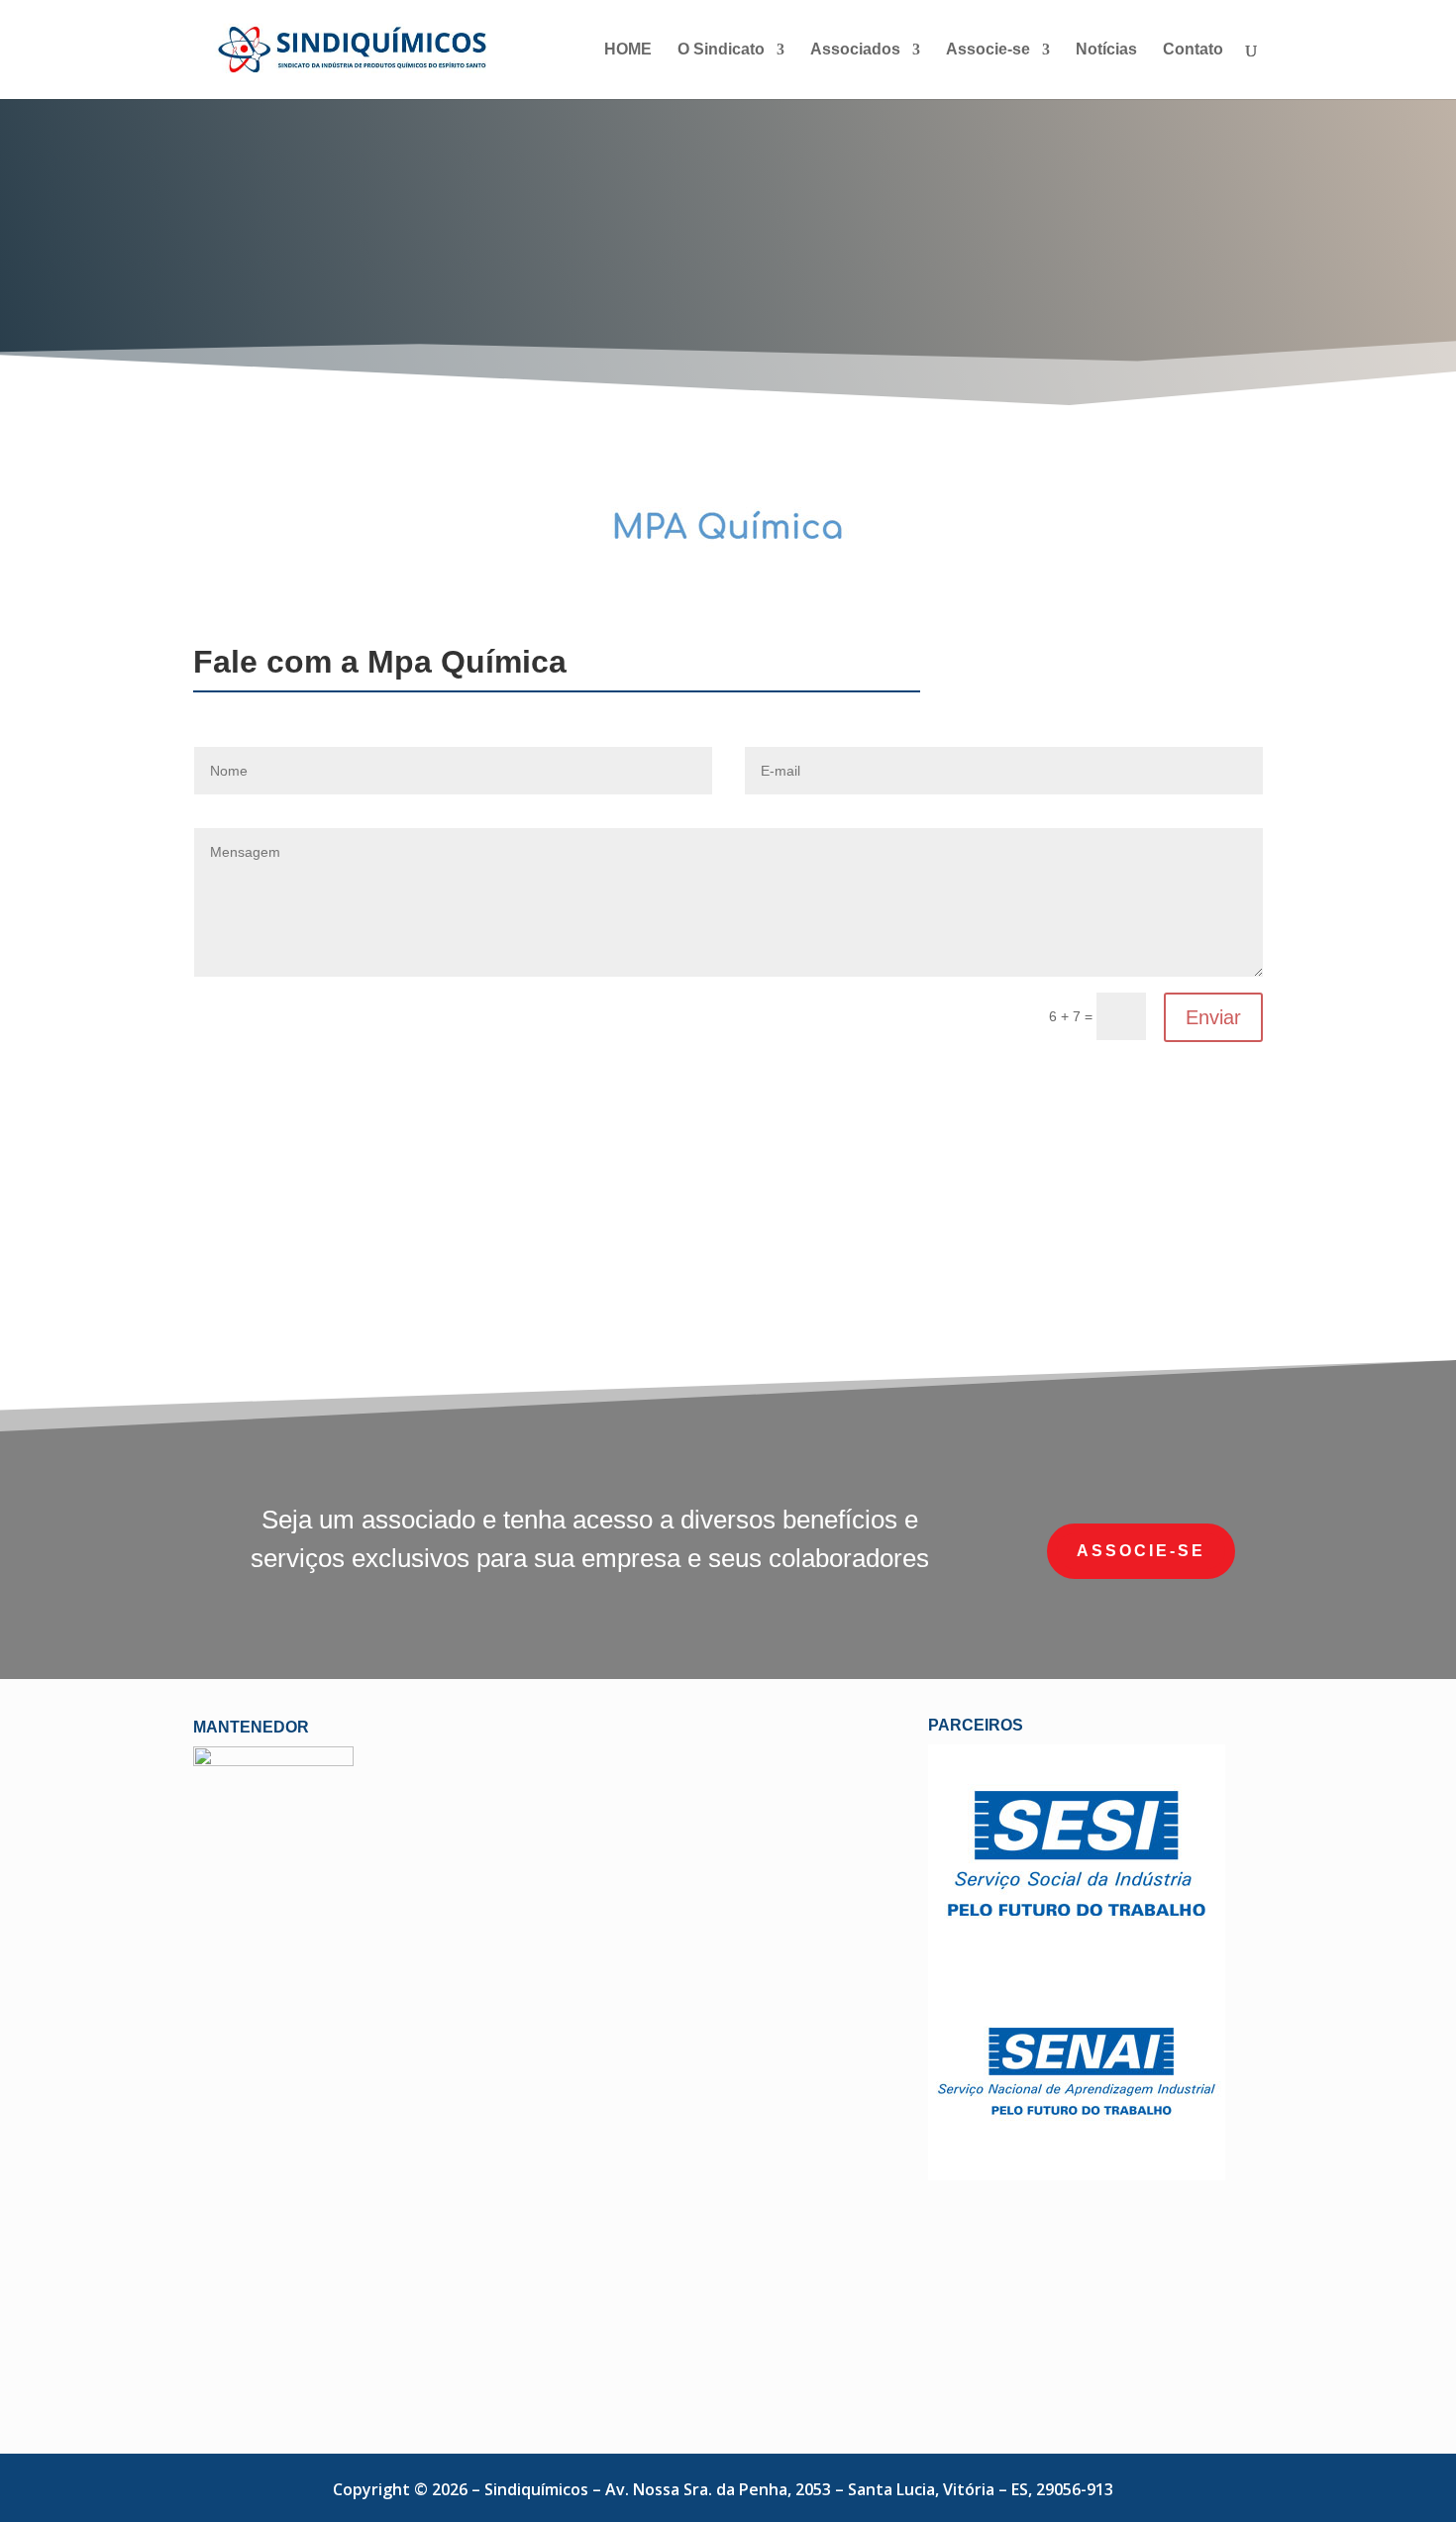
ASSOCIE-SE (1141, 1551)
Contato (1193, 50)
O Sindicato (721, 50)
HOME (628, 50)
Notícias (1106, 50)
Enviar (1213, 1017)
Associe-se (988, 50)
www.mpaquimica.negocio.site (1104, 1243)
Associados (855, 50)
